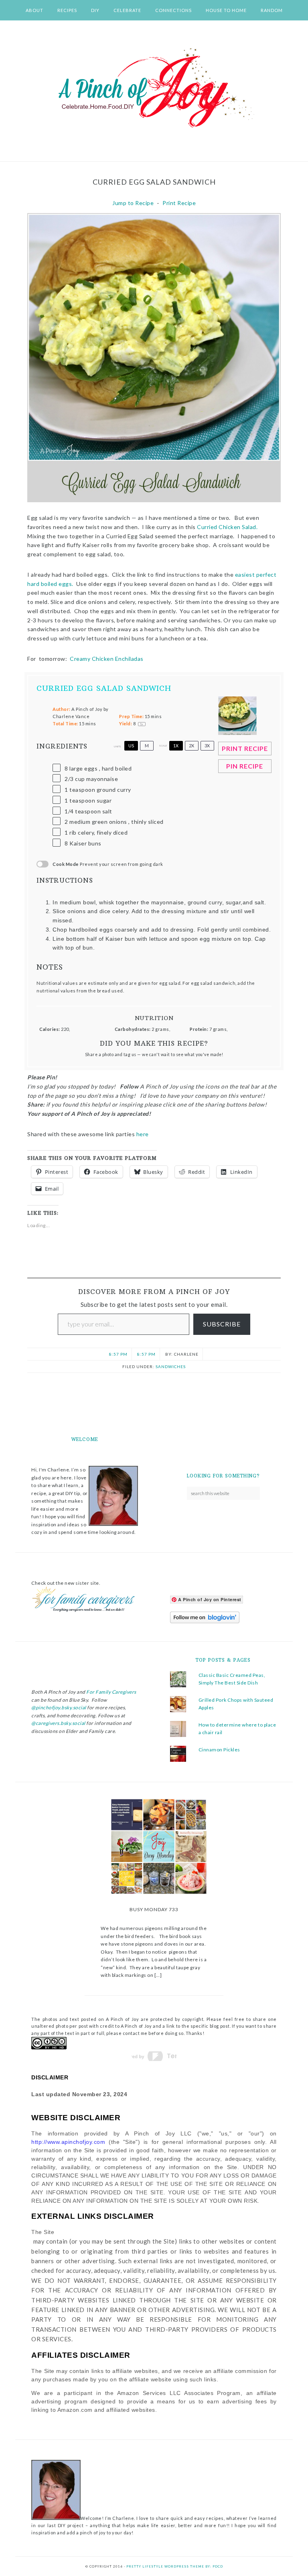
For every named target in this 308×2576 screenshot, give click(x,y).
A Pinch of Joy (154, 89)
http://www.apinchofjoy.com (68, 2142)
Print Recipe (179, 203)
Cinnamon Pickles (219, 1750)
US (131, 746)
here (144, 1134)
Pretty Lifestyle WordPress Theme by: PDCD (175, 2566)
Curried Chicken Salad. (227, 527)
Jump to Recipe (133, 203)
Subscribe (222, 1324)
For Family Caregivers (111, 1692)
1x (176, 746)
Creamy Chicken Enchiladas (107, 659)
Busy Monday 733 (154, 1909)
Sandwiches (171, 1366)
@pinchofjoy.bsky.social (59, 1708)
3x (207, 746)
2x (191, 746)
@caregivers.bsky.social (58, 1723)
